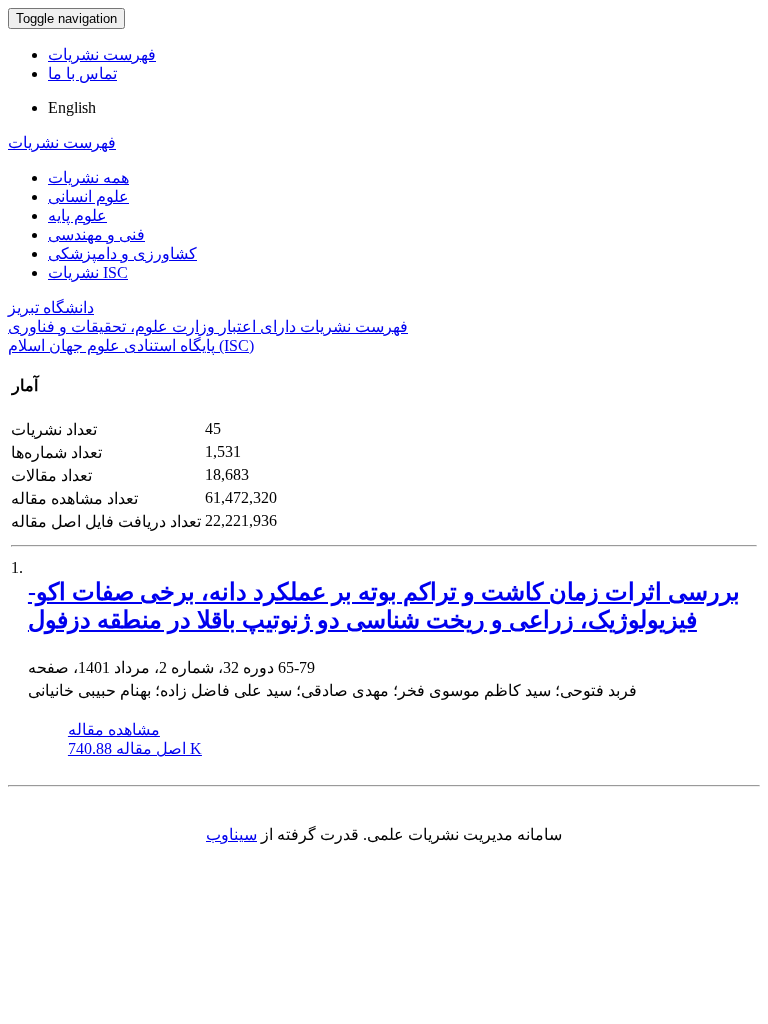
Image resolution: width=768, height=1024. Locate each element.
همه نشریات (88, 177)
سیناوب (231, 834)
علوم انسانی (88, 196)
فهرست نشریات (102, 54)
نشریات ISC (88, 272)
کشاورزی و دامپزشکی (122, 253)
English (72, 107)
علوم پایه (77, 215)
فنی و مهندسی (96, 234)
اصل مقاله (135, 748)
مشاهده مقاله (114, 729)
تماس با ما (82, 73)
